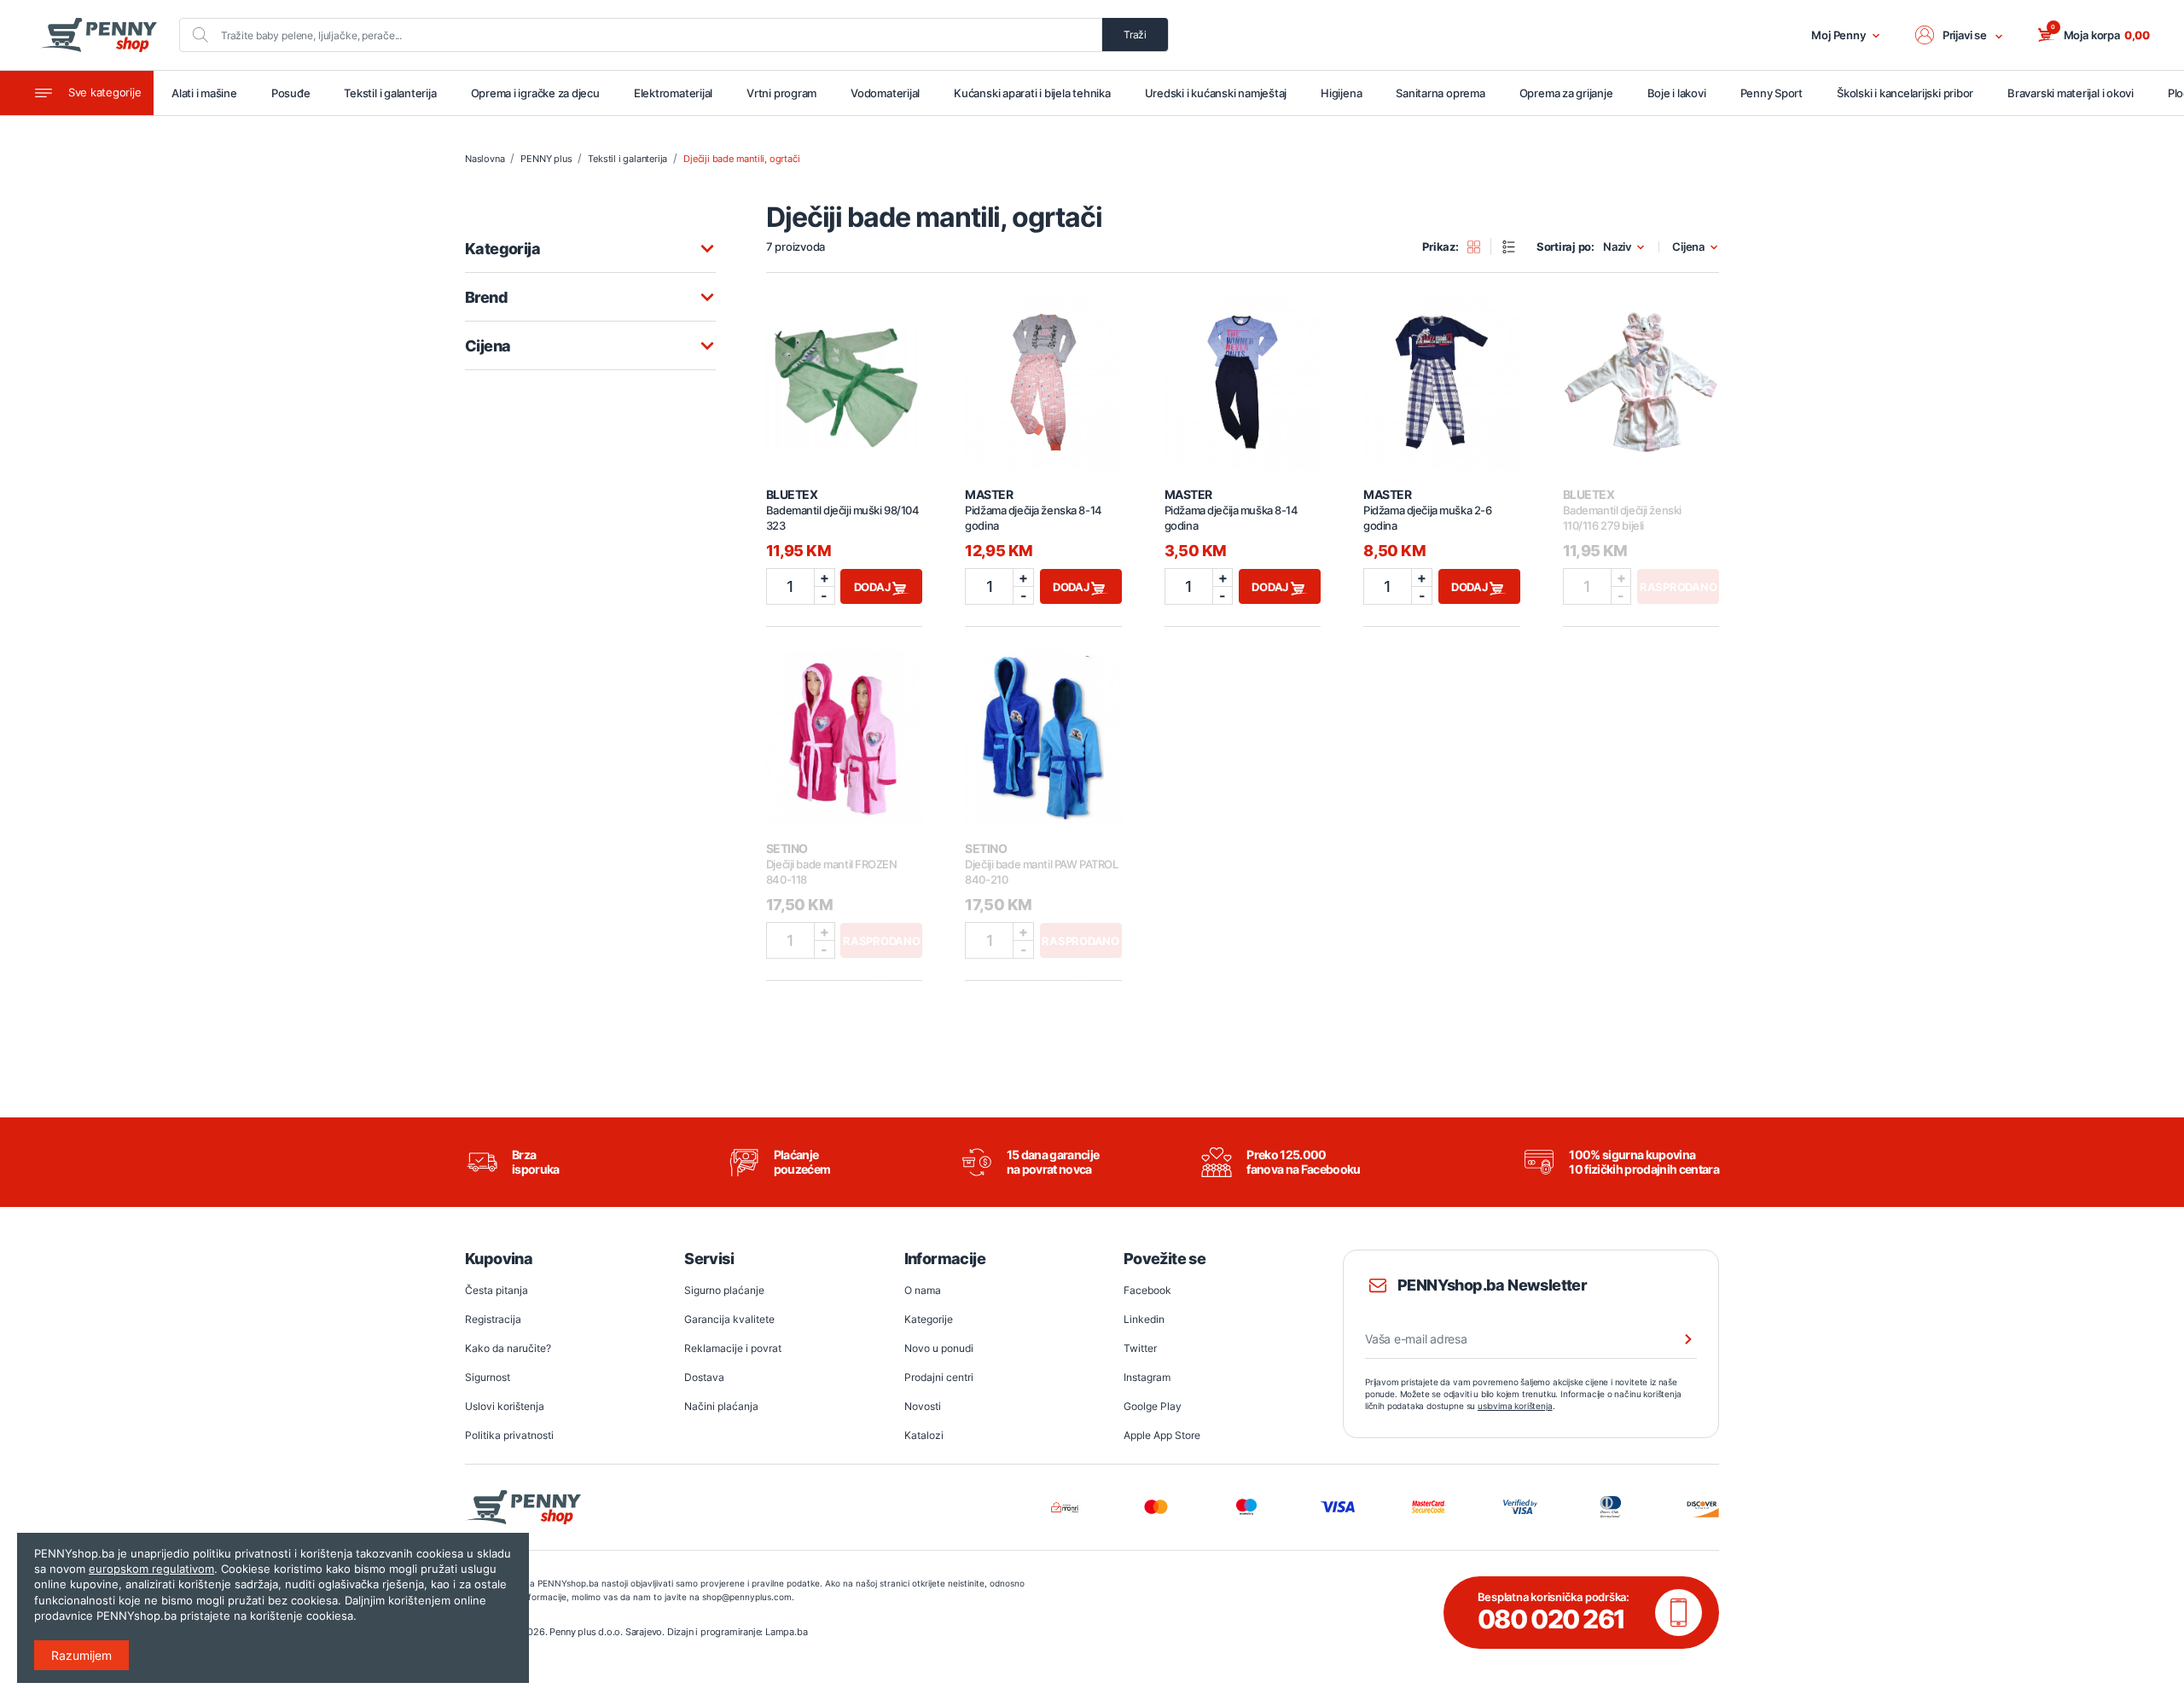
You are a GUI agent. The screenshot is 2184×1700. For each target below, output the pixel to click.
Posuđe (291, 93)
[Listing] (1514, 247)
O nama (923, 1290)
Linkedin (1144, 1319)
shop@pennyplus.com (747, 1597)
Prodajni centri (939, 1377)
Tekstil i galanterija (390, 93)
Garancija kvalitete (729, 1319)
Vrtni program (781, 93)
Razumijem (81, 1655)
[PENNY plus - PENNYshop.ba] (98, 35)
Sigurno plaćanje (724, 1290)
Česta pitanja (497, 1290)
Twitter (1140, 1348)
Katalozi (924, 1435)
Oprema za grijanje (1566, 93)
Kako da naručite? (508, 1348)
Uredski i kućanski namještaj (1216, 93)
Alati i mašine (204, 93)
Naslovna (485, 159)
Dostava (704, 1377)
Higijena (1341, 93)
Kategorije (929, 1319)
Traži (1135, 35)
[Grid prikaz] (1480, 247)
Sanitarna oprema (1440, 93)
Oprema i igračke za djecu (535, 93)
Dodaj (874, 587)
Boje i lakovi (1677, 93)
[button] (1960, 35)
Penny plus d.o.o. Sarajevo (606, 1632)
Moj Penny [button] (1838, 35)
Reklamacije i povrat (733, 1348)
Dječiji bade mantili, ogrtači (741, 159)
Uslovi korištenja (505, 1406)
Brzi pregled (845, 373)
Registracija (493, 1319)
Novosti (923, 1406)
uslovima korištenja (1515, 1406)
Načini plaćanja (721, 1406)
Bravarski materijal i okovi (2071, 93)
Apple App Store (1162, 1435)
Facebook (1147, 1290)
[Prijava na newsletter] (1677, 1339)
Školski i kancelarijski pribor (1905, 93)
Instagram (1147, 1377)
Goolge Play (1153, 1406)
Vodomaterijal (885, 93)
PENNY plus (546, 159)
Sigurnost (488, 1377)
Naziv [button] (1617, 247)
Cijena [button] (1688, 247)
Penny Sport (1772, 93)
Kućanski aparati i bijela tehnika (1032, 93)
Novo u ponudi (939, 1348)
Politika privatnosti (509, 1435)
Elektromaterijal (673, 93)
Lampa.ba (786, 1632)
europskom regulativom (151, 1569)
